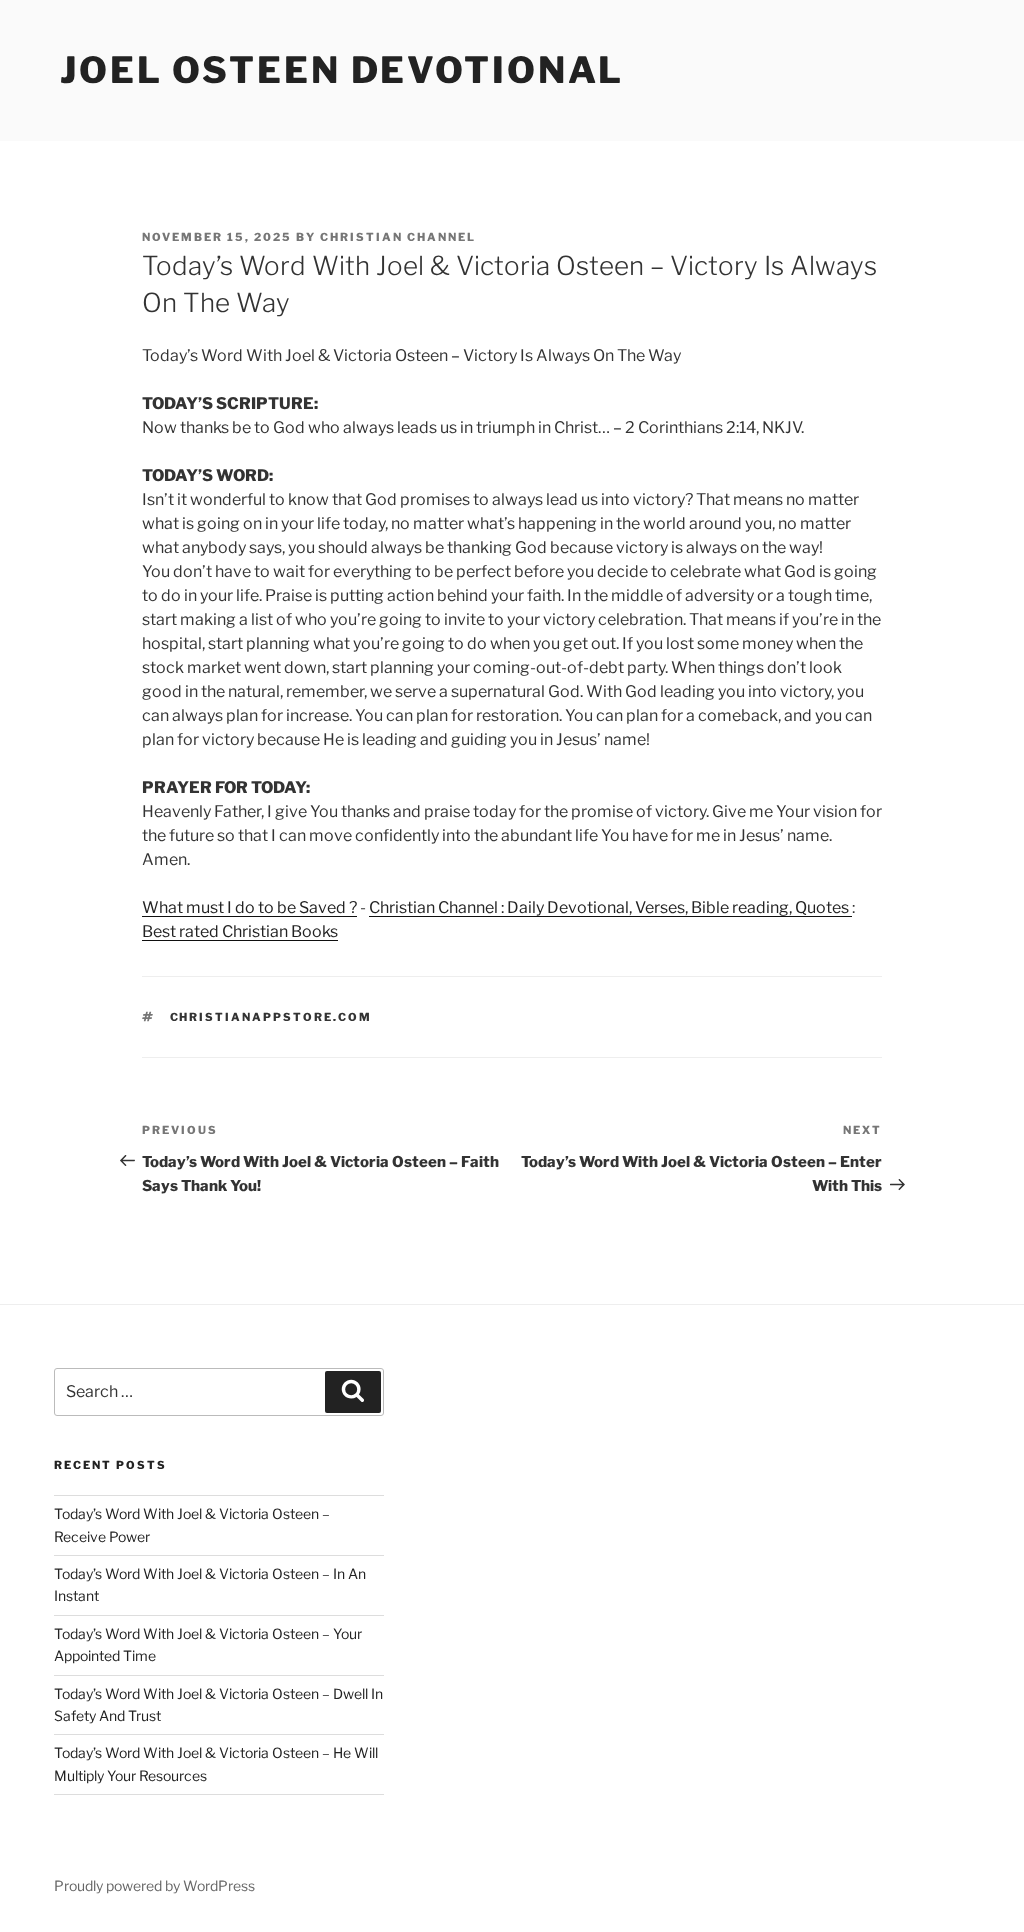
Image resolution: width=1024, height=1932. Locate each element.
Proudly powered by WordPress (154, 1885)
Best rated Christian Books (240, 931)
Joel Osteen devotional (342, 70)
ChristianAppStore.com (271, 1017)
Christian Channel (398, 237)
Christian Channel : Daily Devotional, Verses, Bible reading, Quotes (610, 907)
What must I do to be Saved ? (249, 907)
